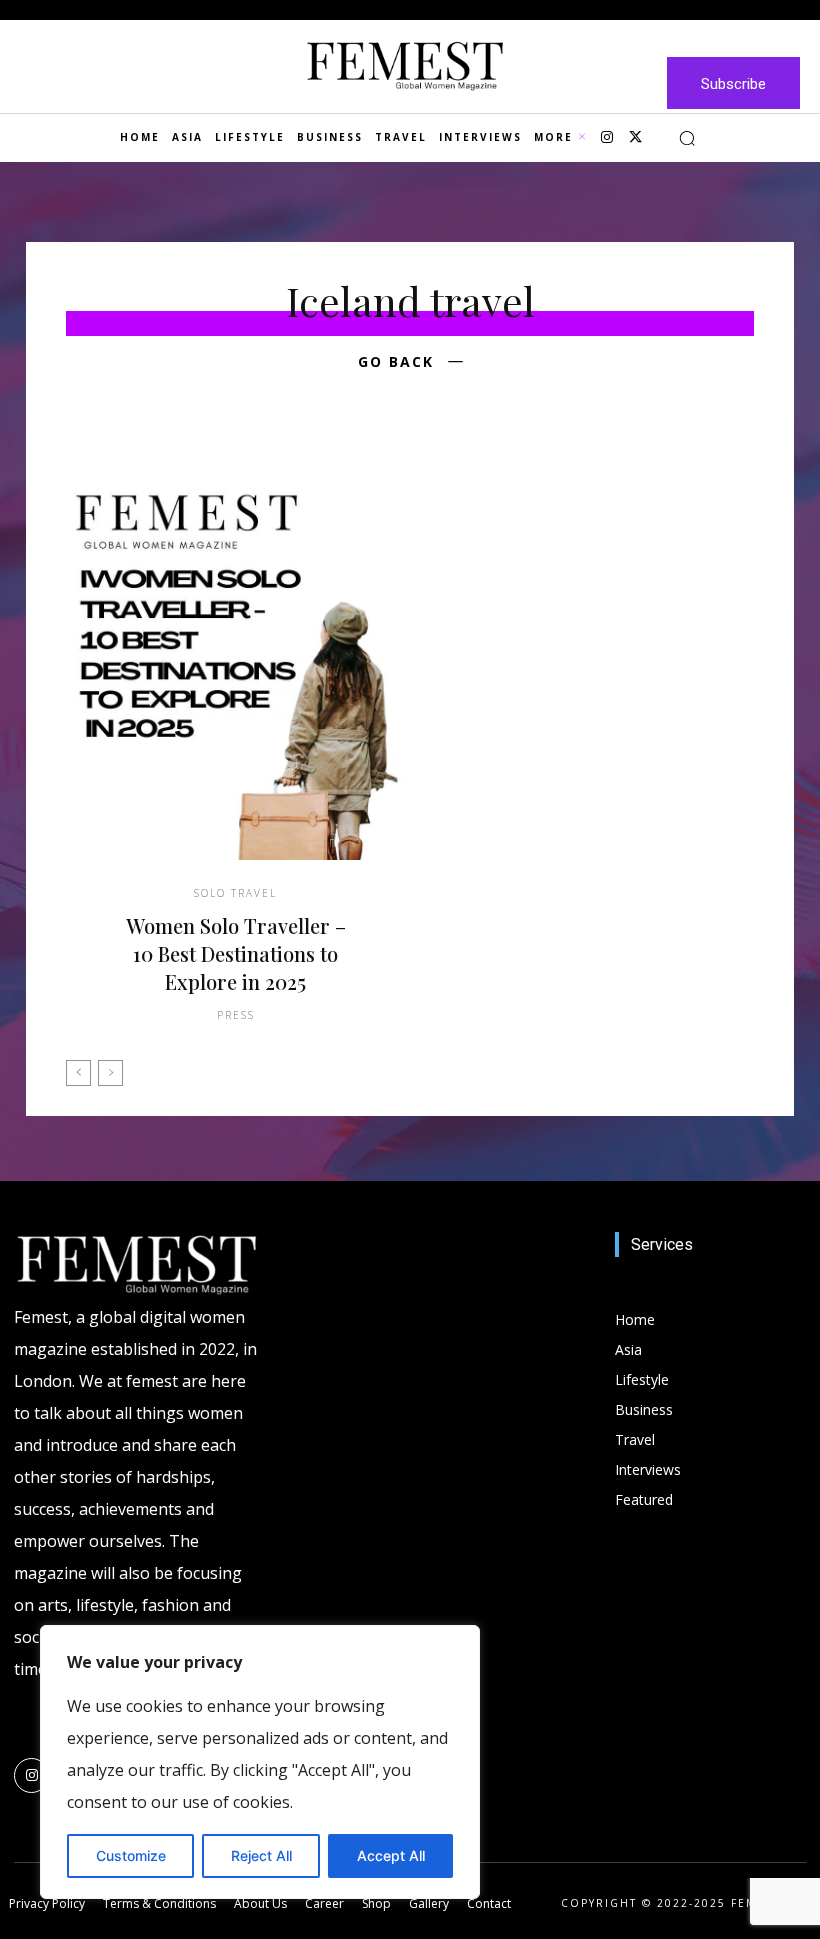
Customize (131, 1855)
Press (236, 1015)
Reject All (261, 1855)
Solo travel (235, 893)
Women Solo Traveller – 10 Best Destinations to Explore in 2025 (236, 953)
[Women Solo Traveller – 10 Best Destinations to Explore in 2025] (235, 656)
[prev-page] (78, 1073)
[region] (260, 1762)
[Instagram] (607, 138)
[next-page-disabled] (110, 1073)
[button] (687, 138)
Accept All (391, 1855)
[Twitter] (635, 138)
